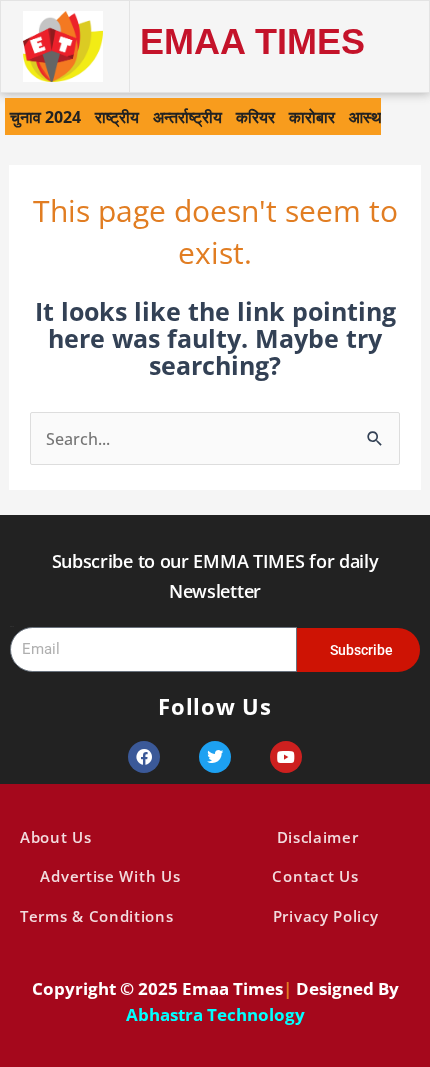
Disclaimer (318, 837)
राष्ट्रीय (117, 116)
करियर (255, 116)
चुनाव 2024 (45, 116)
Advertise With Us (110, 876)
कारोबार (312, 116)
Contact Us (315, 876)
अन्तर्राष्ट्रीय (187, 116)
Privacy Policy (326, 916)
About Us (56, 837)
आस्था (367, 116)
